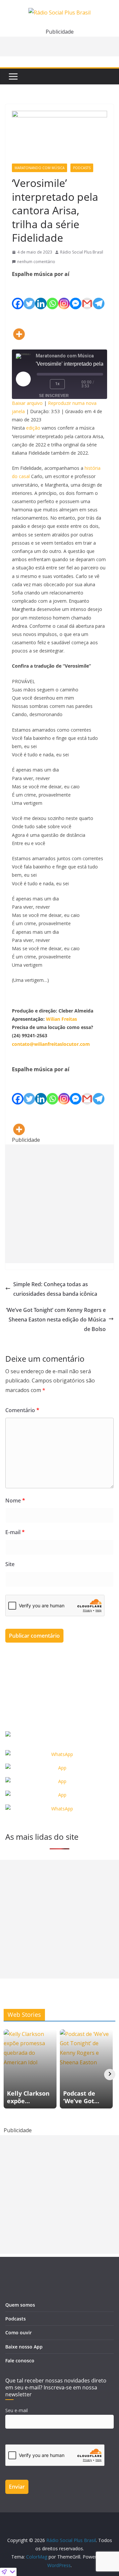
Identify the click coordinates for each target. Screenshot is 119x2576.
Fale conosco (20, 2361)
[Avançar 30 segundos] (74, 384)
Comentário (22, 1410)
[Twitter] (29, 294)
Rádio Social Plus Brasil (82, 252)
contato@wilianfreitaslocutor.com (51, 1044)
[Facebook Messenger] (76, 294)
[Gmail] (87, 294)
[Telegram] (99, 294)
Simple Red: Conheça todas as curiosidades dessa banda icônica (55, 1289)
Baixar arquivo (27, 403)
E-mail (15, 1532)
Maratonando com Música (40, 168)
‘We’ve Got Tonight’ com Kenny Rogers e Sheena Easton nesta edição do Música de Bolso (56, 1319)
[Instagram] (64, 294)
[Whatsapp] (52, 294)
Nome (15, 1500)
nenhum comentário (36, 262)
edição (33, 428)
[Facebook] (18, 294)
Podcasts (82, 168)
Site (10, 1564)
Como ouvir (19, 2333)
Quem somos (20, 2305)
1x (57, 384)
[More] (19, 325)
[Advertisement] (59, 1204)
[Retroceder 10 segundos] (42, 384)
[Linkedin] (41, 294)
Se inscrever (54, 396)
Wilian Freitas (61, 1019)
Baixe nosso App (24, 2347)
